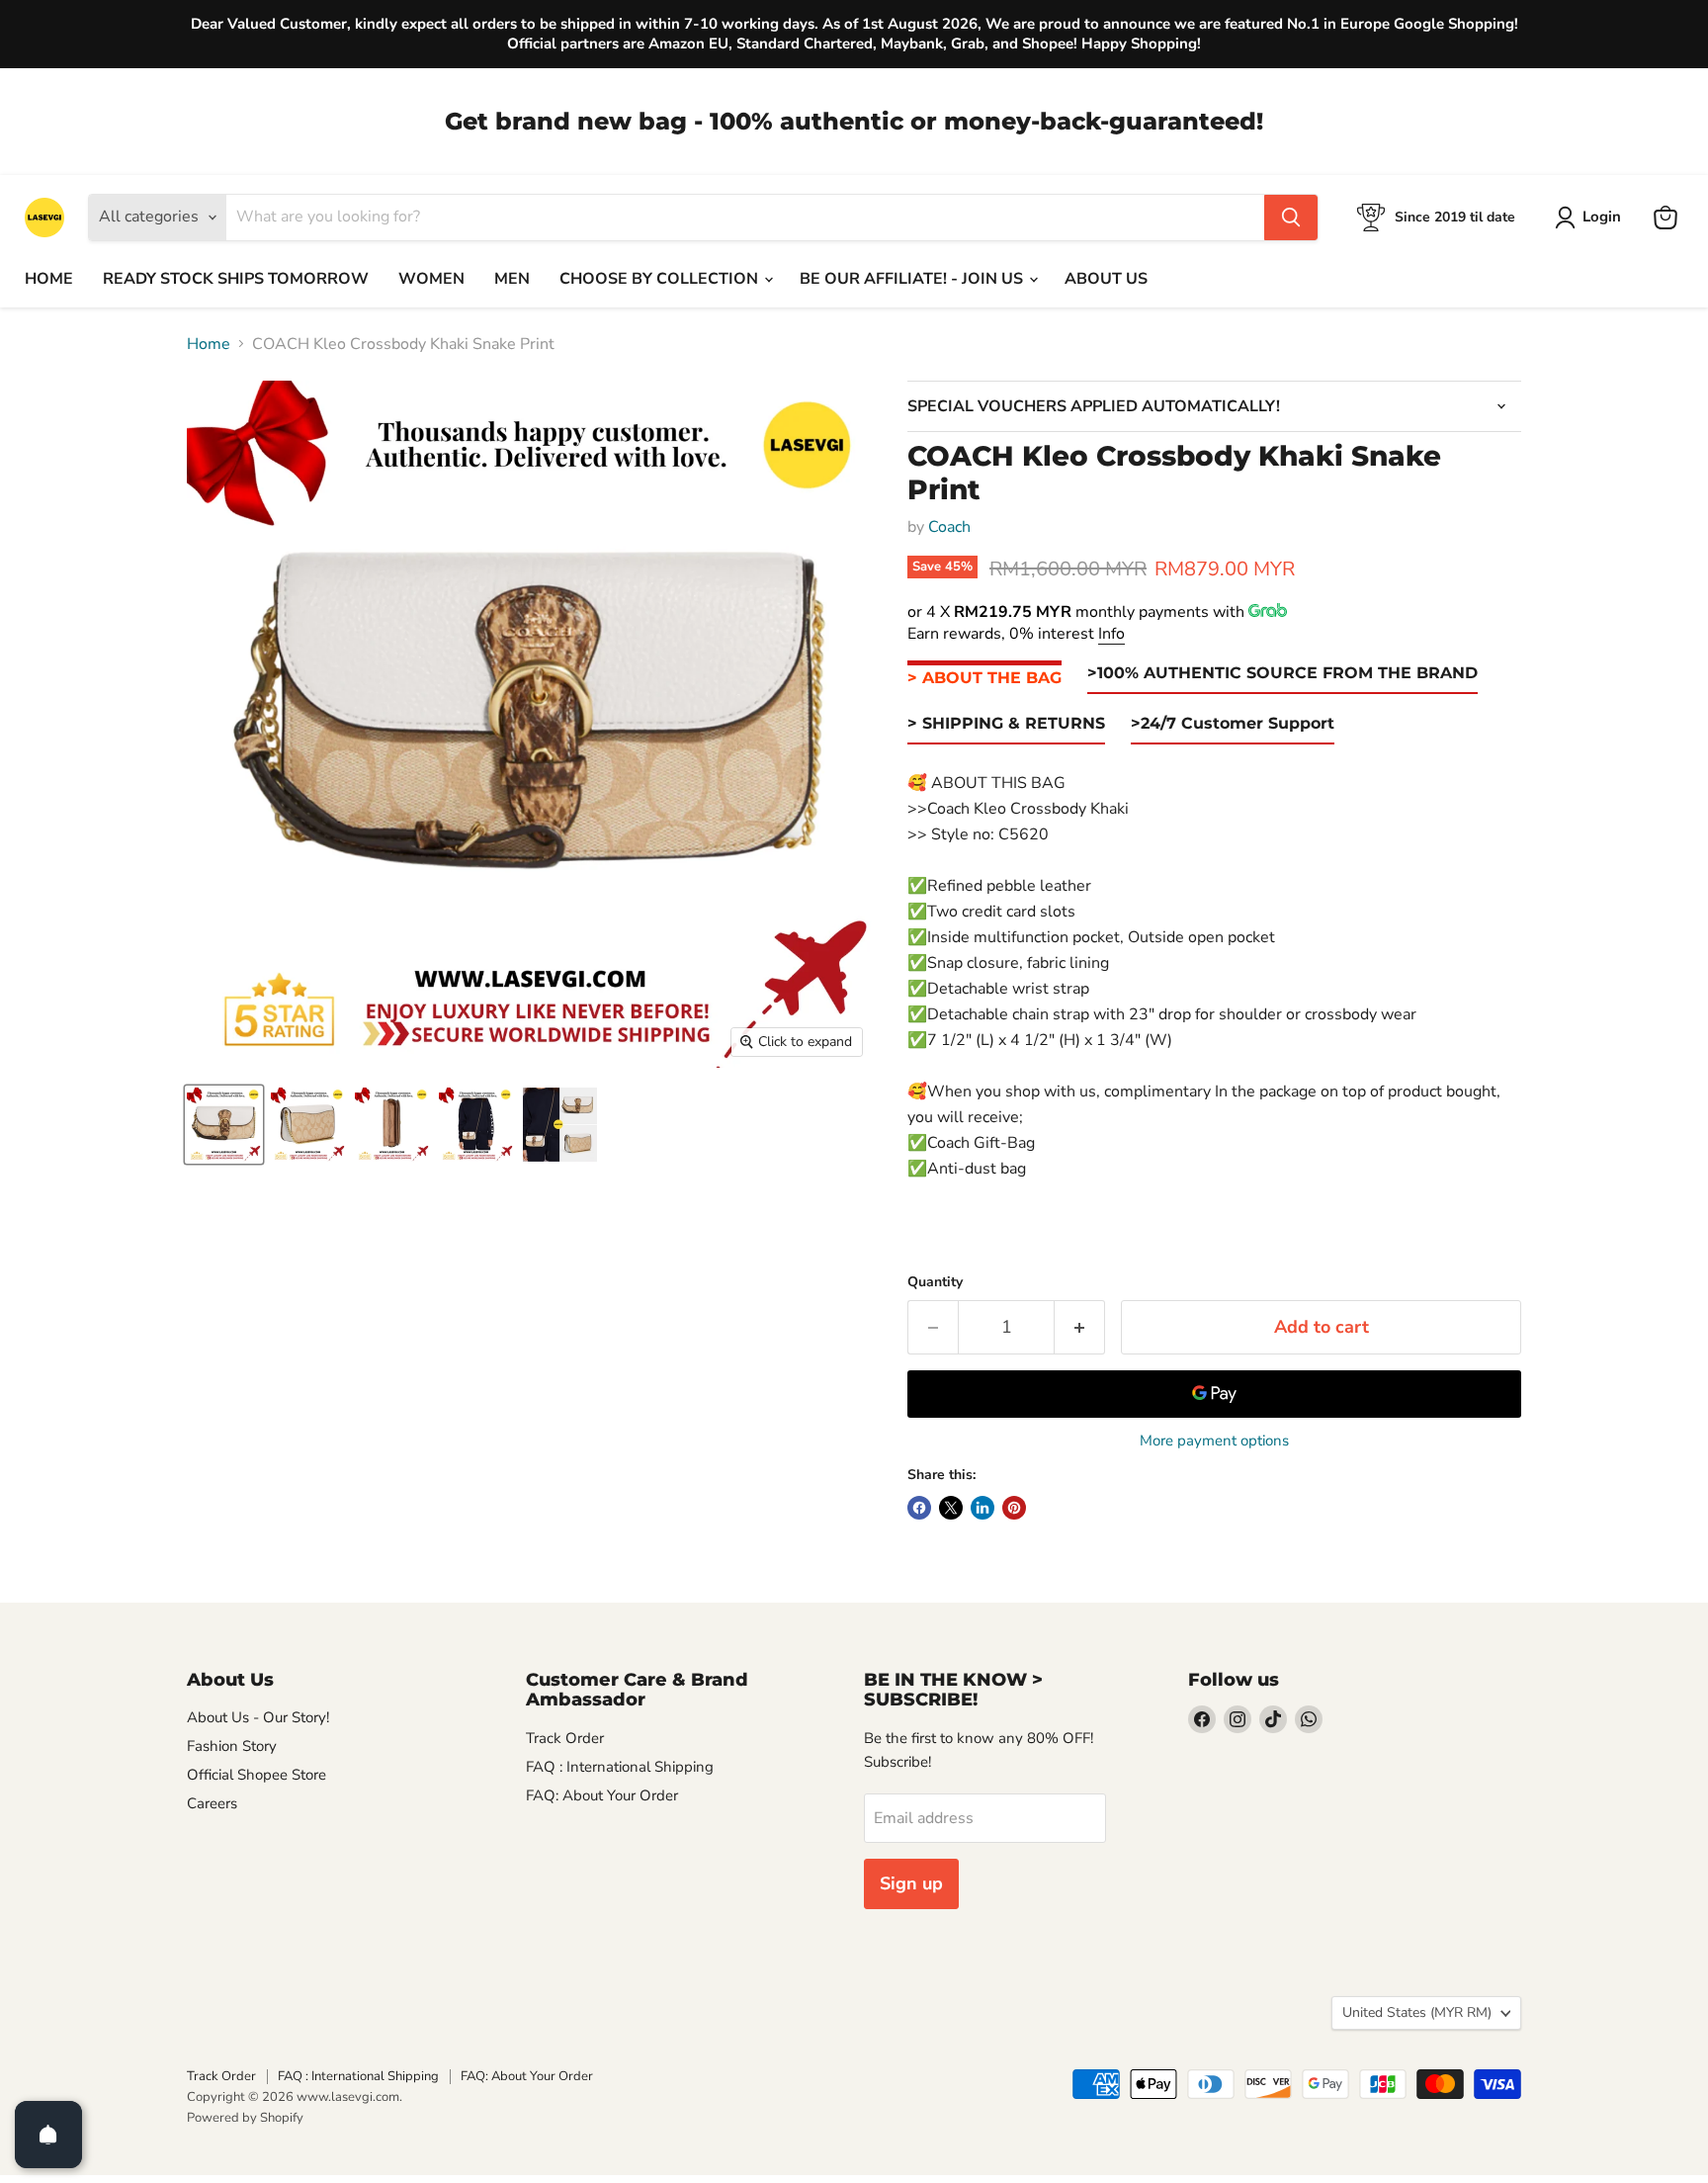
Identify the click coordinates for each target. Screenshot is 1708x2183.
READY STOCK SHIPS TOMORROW (236, 279)
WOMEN (431, 279)
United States (1417, 2012)
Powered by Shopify (245, 2118)
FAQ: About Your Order (602, 1795)
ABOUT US (1106, 279)
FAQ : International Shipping (620, 1767)
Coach (949, 527)
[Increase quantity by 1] (1080, 1327)
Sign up (911, 1883)
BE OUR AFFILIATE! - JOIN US (913, 279)
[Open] (48, 2135)
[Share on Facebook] (919, 1508)
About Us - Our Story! (258, 1717)
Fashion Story (232, 1746)
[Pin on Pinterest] (1014, 1508)
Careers (212, 1803)
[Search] (1291, 218)
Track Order (565, 1738)
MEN (512, 279)
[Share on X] (951, 1508)
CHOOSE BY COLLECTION (661, 279)
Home (209, 344)
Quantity (935, 1282)
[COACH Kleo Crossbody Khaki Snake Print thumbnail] (224, 1125)
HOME (49, 279)
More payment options (1214, 1441)
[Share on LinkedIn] (982, 1508)
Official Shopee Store (256, 1775)
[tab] (984, 679)
